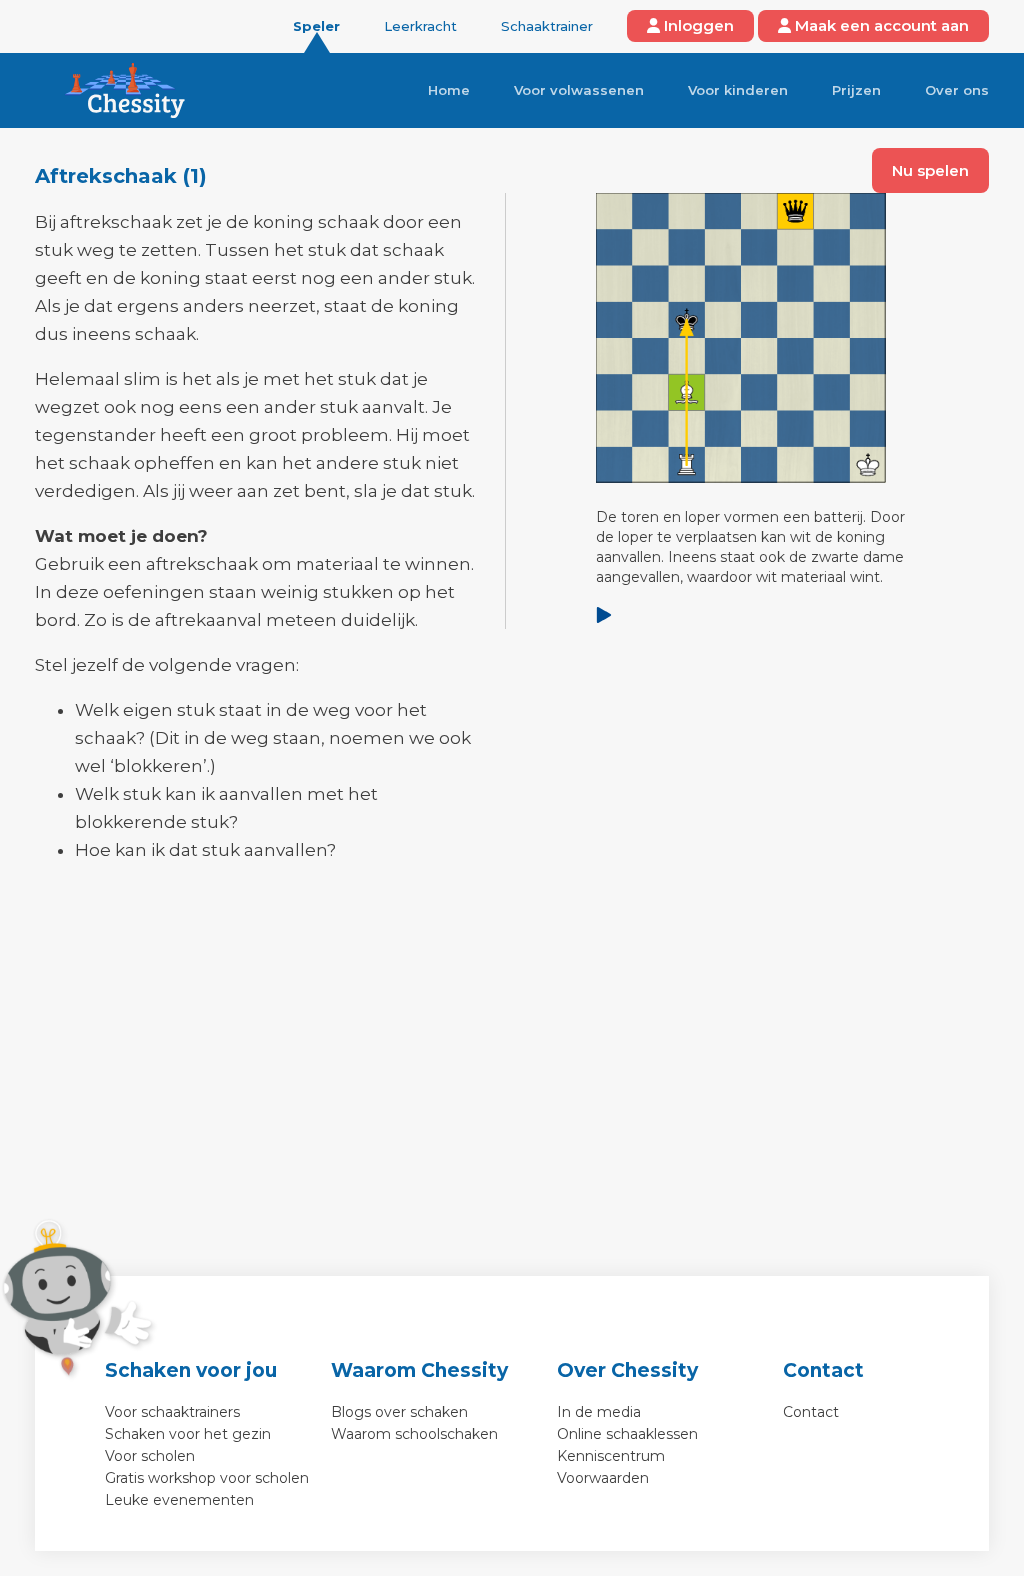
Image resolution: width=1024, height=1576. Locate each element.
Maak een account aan (880, 25)
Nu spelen (930, 170)
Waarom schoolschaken (414, 1434)
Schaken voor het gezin (188, 1434)
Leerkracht (420, 26)
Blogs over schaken (399, 1412)
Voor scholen (150, 1456)
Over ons (957, 90)
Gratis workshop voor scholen (207, 1478)
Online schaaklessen (627, 1434)
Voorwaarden (603, 1478)
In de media (599, 1412)
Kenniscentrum (611, 1456)
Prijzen (856, 90)
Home (449, 90)
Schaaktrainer (547, 26)
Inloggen (697, 25)
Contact (811, 1412)
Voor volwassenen (579, 90)
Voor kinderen (738, 90)
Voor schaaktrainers (172, 1412)
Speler (316, 26)
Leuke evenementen (179, 1500)
